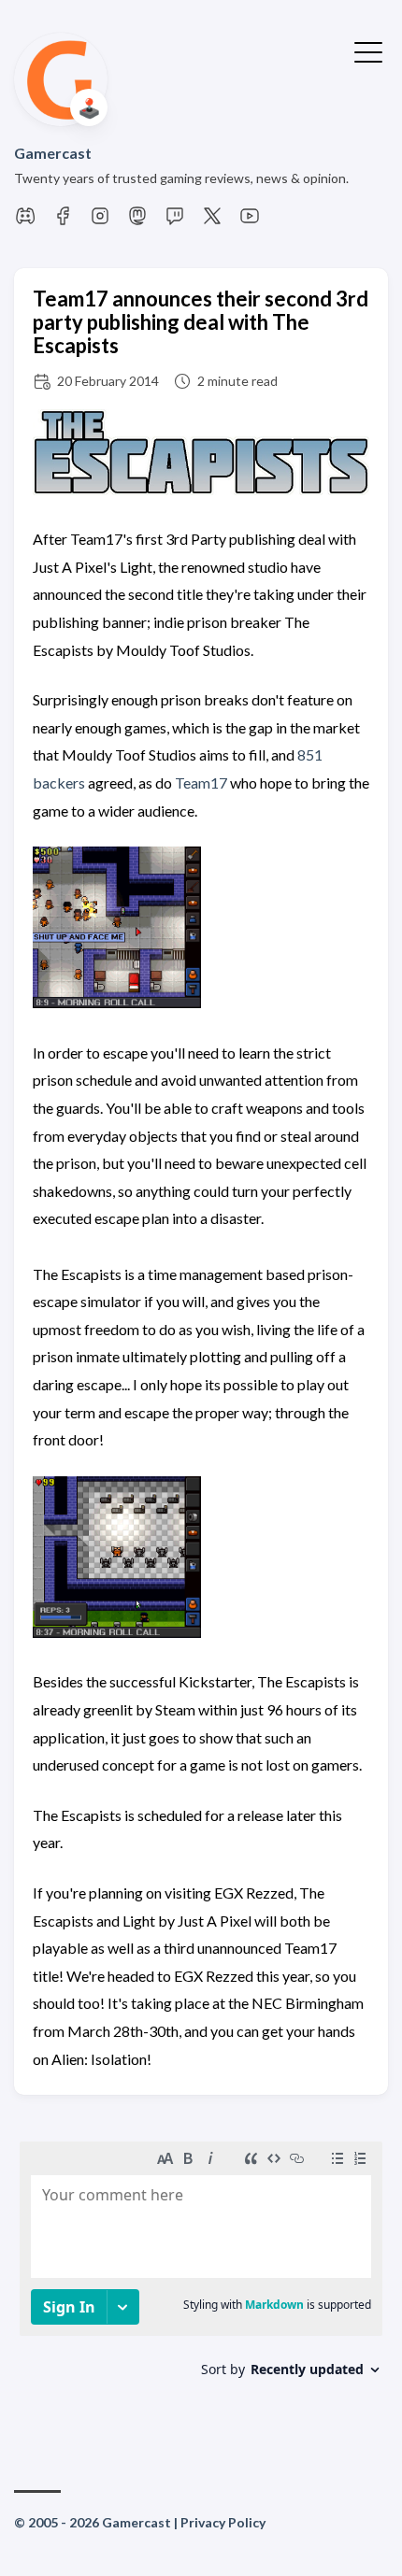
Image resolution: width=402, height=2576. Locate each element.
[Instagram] (100, 221)
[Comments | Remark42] (201, 2281)
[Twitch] (175, 221)
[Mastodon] (137, 221)
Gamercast (53, 153)
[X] (212, 221)
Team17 (201, 783)
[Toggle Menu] (368, 50)
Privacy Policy (223, 2522)
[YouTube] (250, 221)
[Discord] (25, 221)
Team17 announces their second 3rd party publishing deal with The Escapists (201, 322)
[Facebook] (63, 221)
